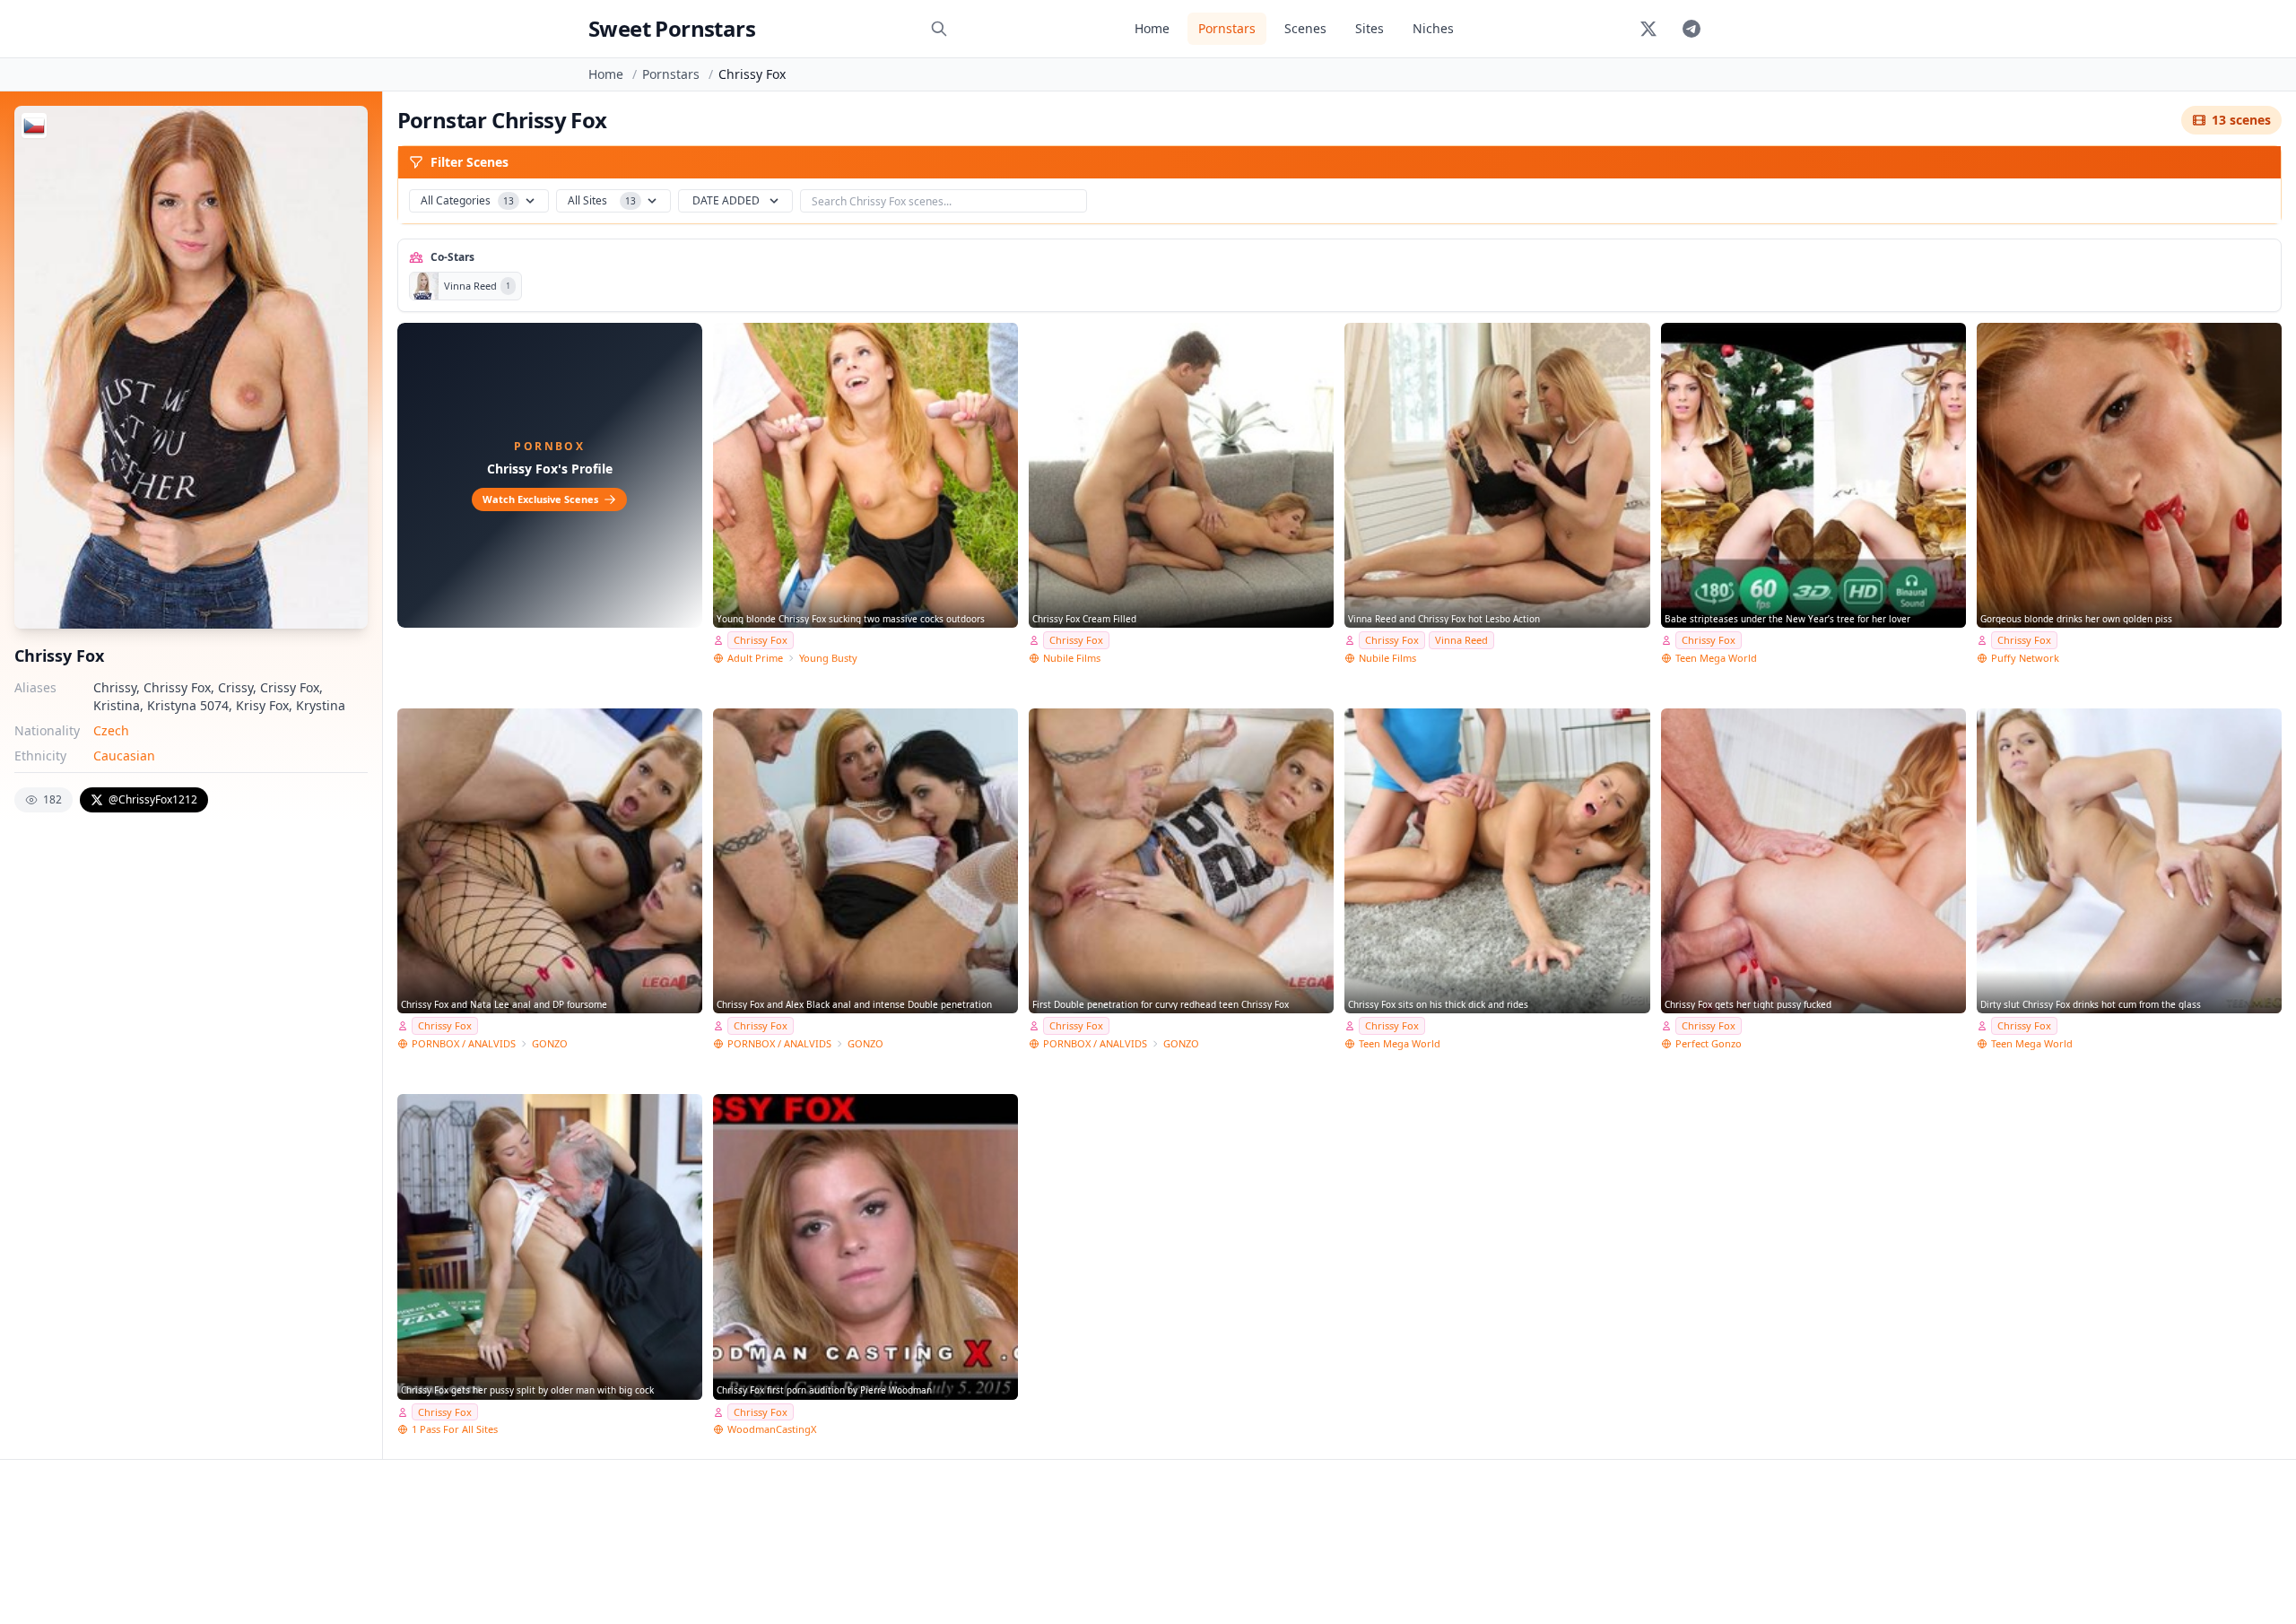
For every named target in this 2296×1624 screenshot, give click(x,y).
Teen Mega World (1716, 658)
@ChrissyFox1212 (153, 799)
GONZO (550, 1043)
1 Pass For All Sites (455, 1429)
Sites (1370, 28)
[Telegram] (1692, 29)
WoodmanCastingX (772, 1429)
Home (1152, 28)
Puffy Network (2025, 658)
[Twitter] (1648, 29)
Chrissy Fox (761, 640)
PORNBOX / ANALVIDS (464, 1043)
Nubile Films (1072, 658)
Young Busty (828, 658)
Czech (111, 730)
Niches (1433, 28)
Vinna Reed (1461, 640)
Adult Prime (755, 658)
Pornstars (1227, 28)
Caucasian (124, 756)
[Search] (939, 29)
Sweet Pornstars (672, 28)
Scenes (1305, 28)
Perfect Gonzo (1709, 1043)
